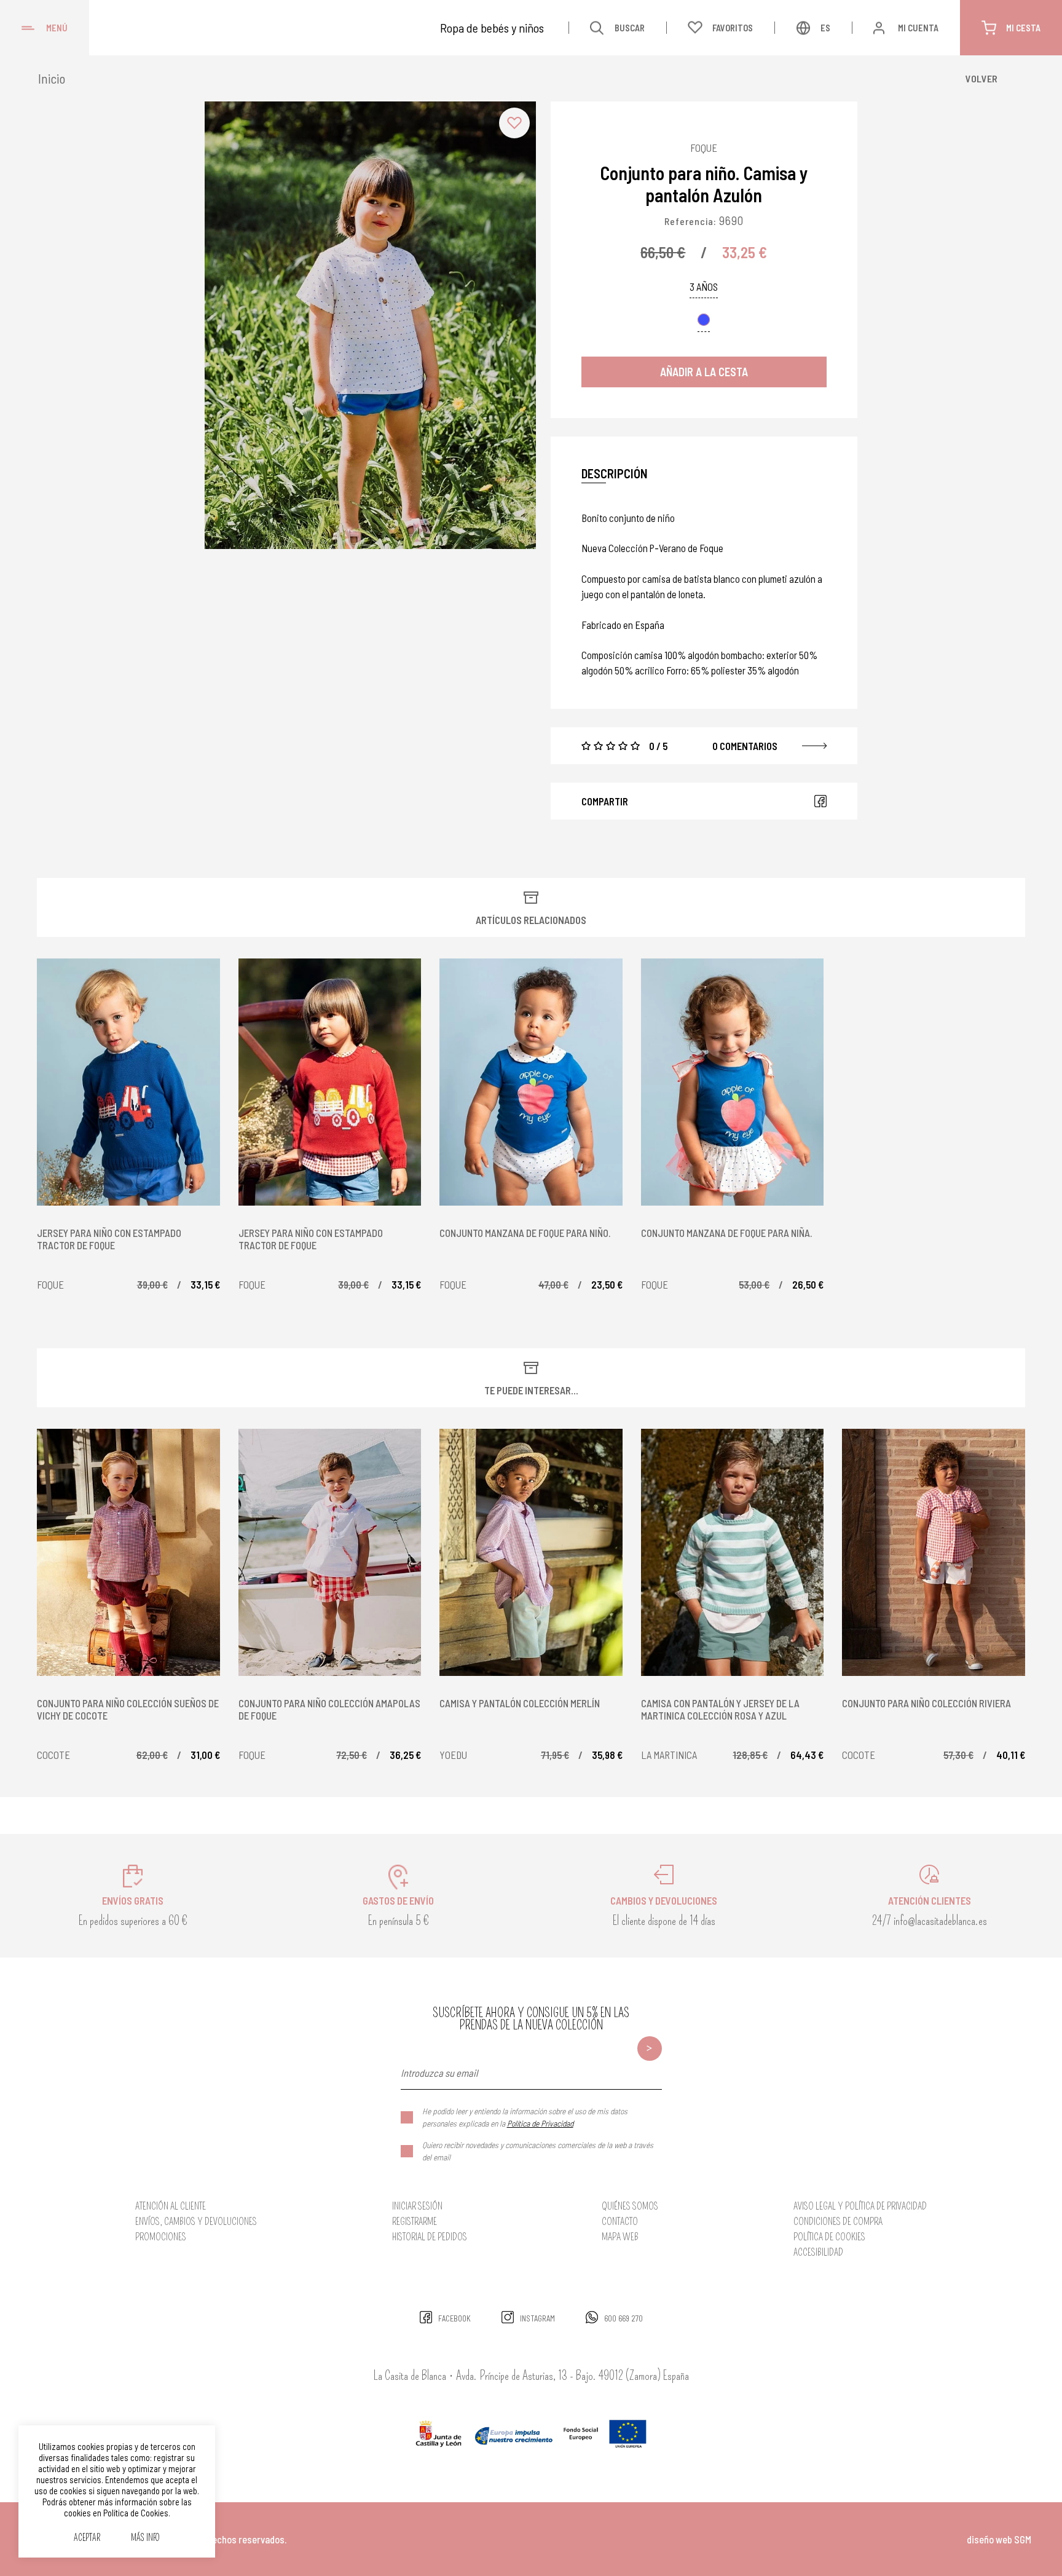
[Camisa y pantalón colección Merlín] (531, 1552)
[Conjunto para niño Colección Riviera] (934, 1552)
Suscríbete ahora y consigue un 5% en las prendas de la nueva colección (531, 2019)
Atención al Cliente (171, 2206)
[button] (514, 123)
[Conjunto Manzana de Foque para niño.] (531, 1082)
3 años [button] (704, 287)
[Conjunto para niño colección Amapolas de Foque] (330, 1552)
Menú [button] (57, 28)
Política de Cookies (829, 2237)
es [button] (825, 28)
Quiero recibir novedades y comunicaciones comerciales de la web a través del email (538, 2151)
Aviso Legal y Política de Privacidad (860, 2206)
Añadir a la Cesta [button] (704, 372)
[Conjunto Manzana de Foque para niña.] (733, 1082)
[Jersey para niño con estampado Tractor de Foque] (128, 1082)
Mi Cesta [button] (1023, 28)
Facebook (820, 801)
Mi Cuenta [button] (918, 28)
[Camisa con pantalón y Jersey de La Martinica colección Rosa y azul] (733, 1552)
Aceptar (87, 2538)
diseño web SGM (999, 2539)
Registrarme (415, 2222)
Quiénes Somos (630, 2206)
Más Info (145, 2538)
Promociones (161, 2237)
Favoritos (733, 28)
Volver (981, 78)
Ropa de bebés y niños (492, 28)
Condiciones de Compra (838, 2222)
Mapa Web (620, 2237)
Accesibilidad (818, 2252)
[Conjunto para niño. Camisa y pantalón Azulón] (370, 325)
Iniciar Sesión (417, 2206)
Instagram (537, 2318)
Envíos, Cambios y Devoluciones (196, 2222)
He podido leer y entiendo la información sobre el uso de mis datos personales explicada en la (525, 2117)
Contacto (620, 2222)
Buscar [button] (630, 28)
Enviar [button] (650, 2049)
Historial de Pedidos (430, 2237)
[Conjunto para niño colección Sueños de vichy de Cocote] (128, 1552)
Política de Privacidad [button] (540, 2123)
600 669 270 (623, 2318)
